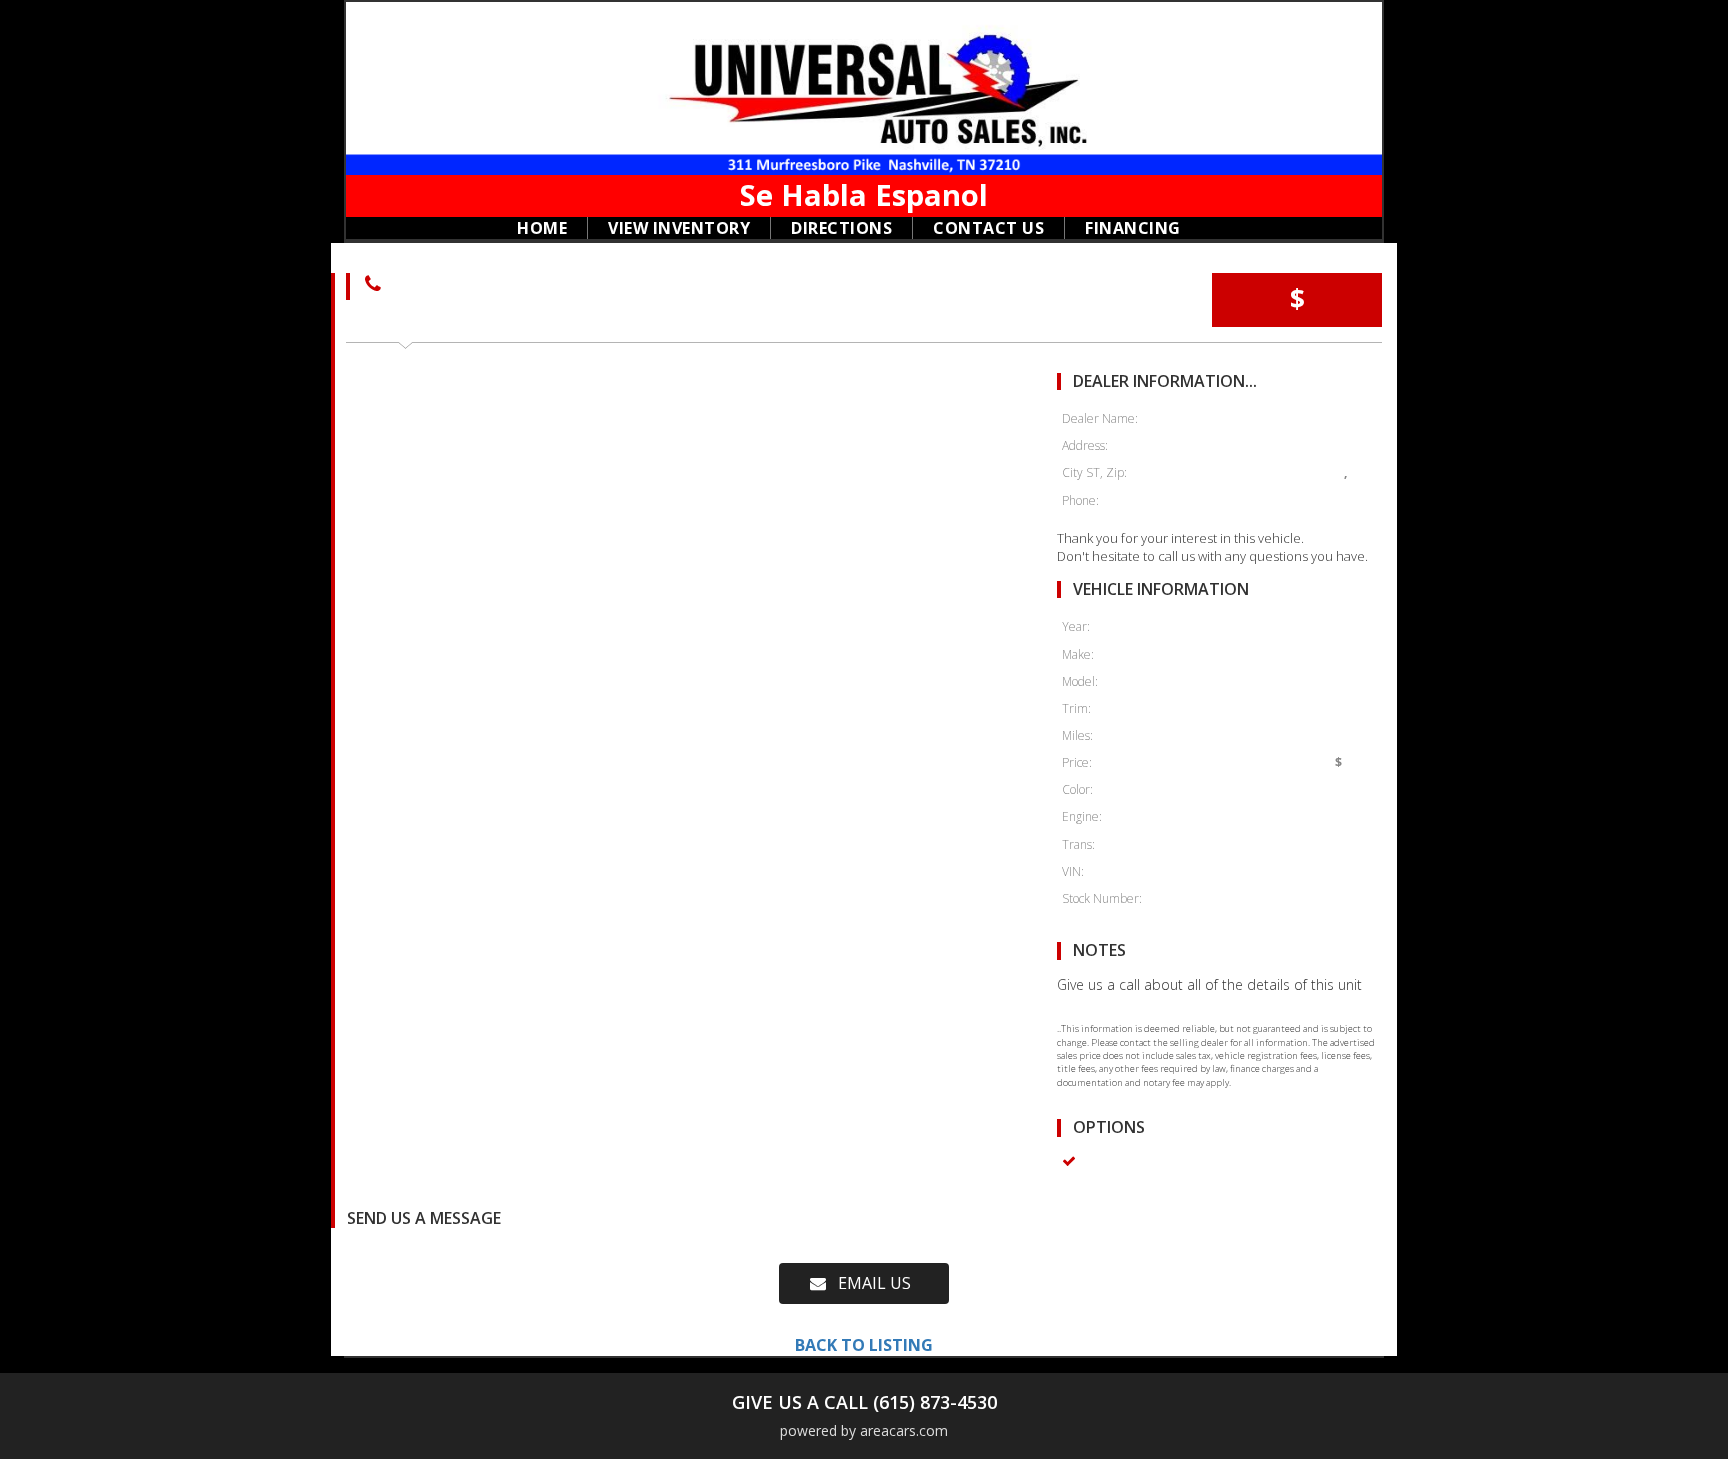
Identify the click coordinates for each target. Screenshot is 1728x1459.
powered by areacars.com (864, 1430)
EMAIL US (868, 1283)
